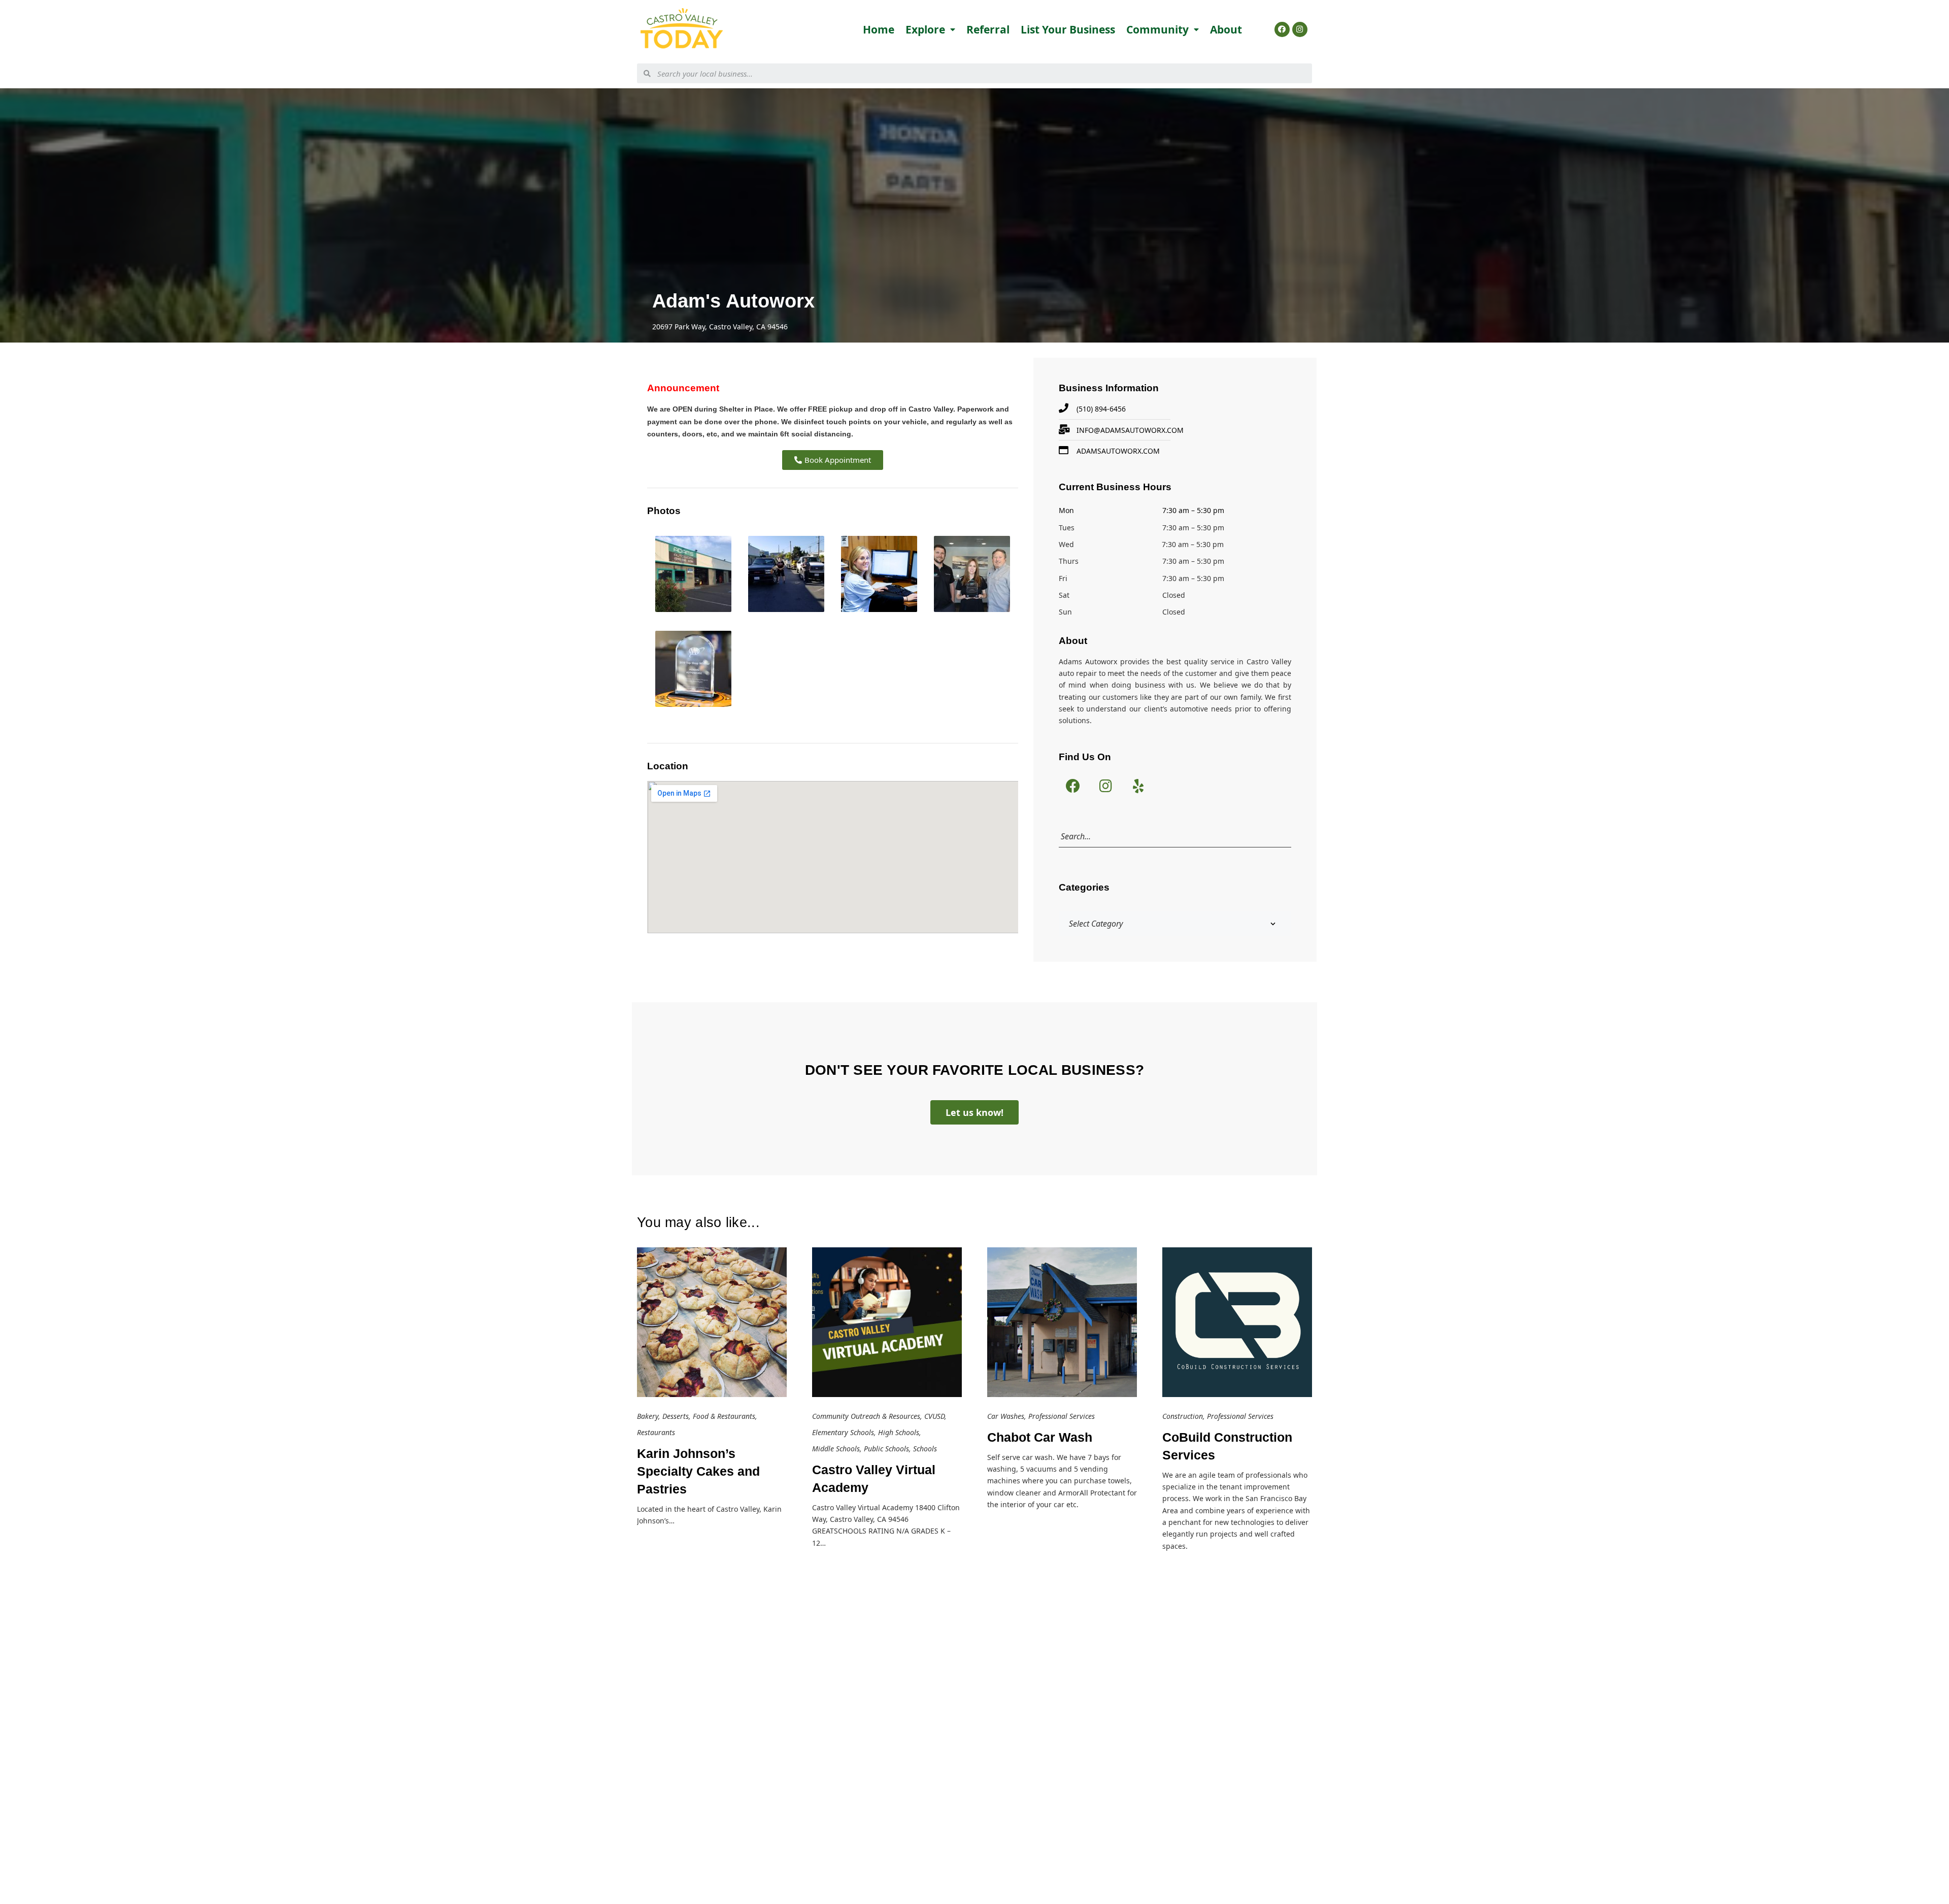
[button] (833, 460)
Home (879, 29)
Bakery (648, 1416)
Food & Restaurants (724, 1416)
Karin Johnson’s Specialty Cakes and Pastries (698, 1471)
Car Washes (1006, 1416)
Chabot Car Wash (1040, 1437)
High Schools (899, 1432)
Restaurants (656, 1432)
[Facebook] (1282, 29)
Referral (988, 29)
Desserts (676, 1416)
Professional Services (1062, 1416)
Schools (925, 1449)
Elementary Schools (843, 1432)
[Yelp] (1138, 786)
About (1226, 29)
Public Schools (886, 1449)
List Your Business (1068, 29)
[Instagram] (1300, 29)
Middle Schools (836, 1449)
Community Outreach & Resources (866, 1416)
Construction (1183, 1416)
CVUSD (934, 1416)
